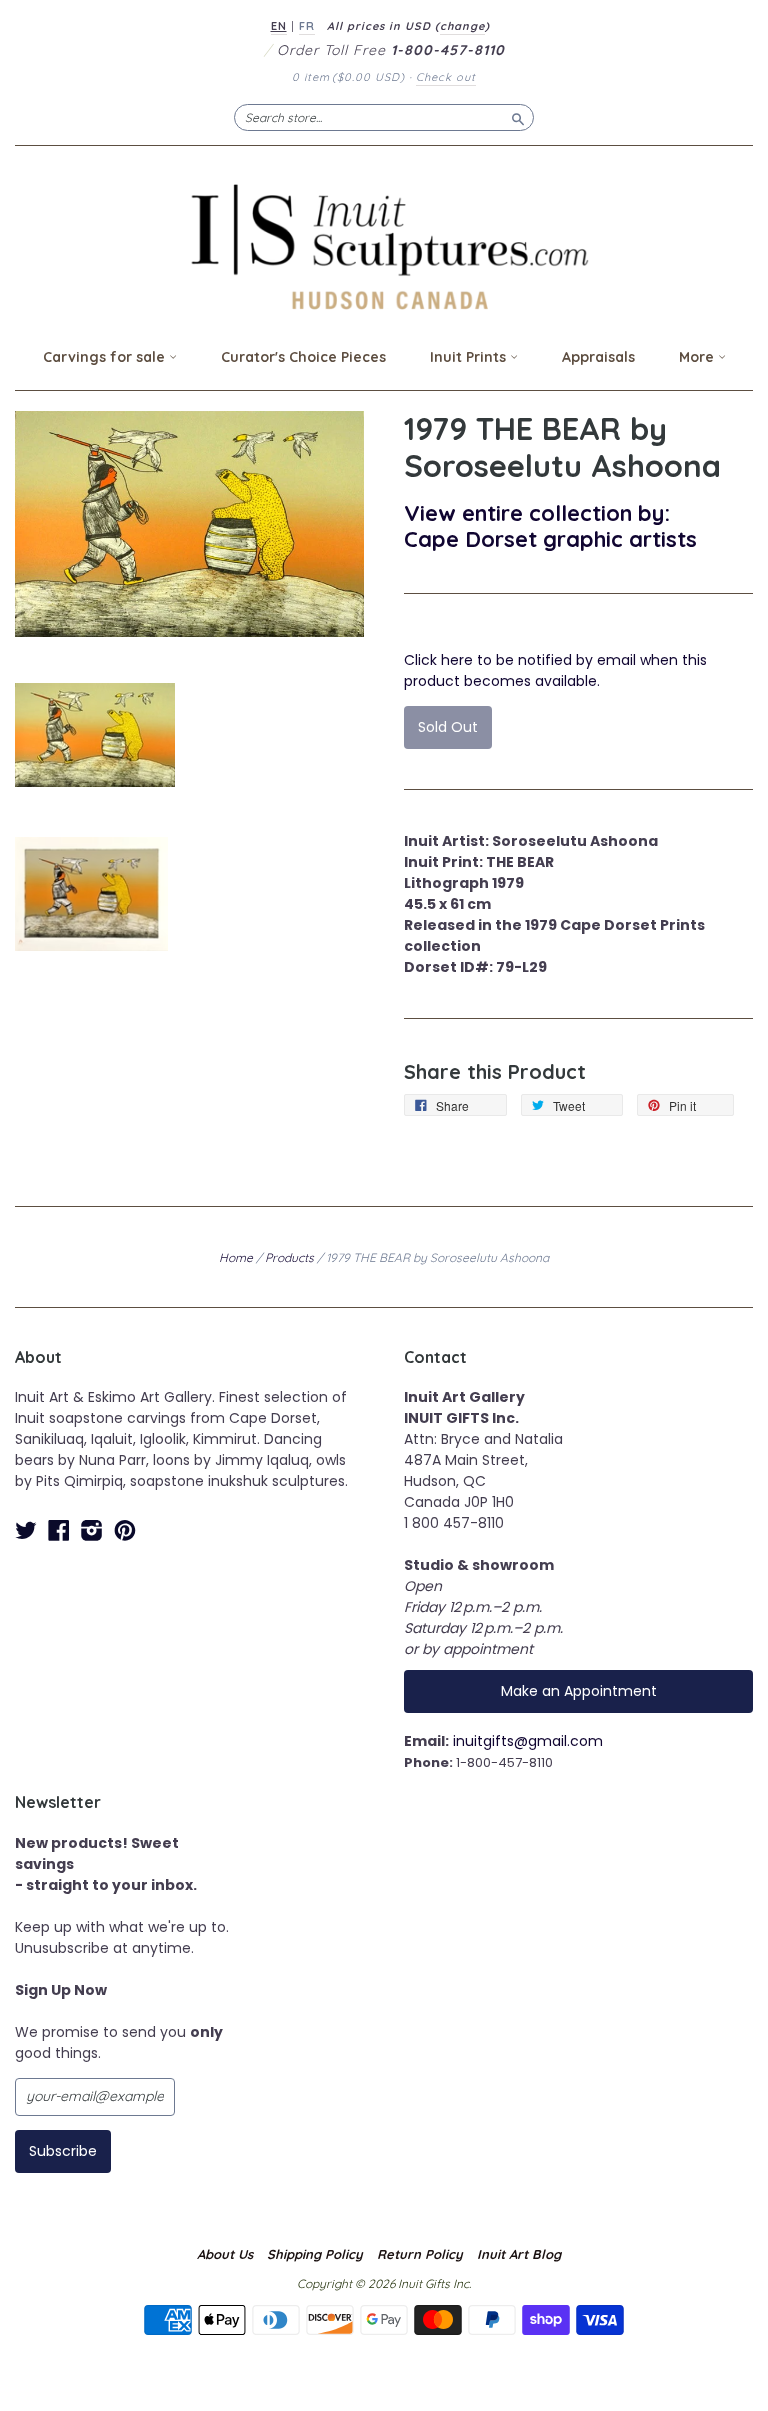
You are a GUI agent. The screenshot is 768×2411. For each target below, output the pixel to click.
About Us (225, 2254)
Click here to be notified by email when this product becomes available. (555, 670)
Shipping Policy (315, 2254)
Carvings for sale (106, 357)
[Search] (518, 117)
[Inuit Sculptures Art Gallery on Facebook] (59, 1530)
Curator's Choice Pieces (303, 357)
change (462, 26)
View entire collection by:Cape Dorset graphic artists (550, 525)
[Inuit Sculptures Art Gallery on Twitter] (26, 1530)
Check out (446, 77)
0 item (348, 77)
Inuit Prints (470, 357)
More (698, 357)
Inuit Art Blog (519, 2254)
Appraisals (598, 357)
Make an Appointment (579, 1691)
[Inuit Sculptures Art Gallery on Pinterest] (125, 1530)
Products (289, 1257)
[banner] (384, 246)
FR (307, 26)
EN (279, 26)
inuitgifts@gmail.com (528, 1741)
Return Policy (420, 2254)
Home (236, 1257)
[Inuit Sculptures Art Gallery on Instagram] (92, 1530)
